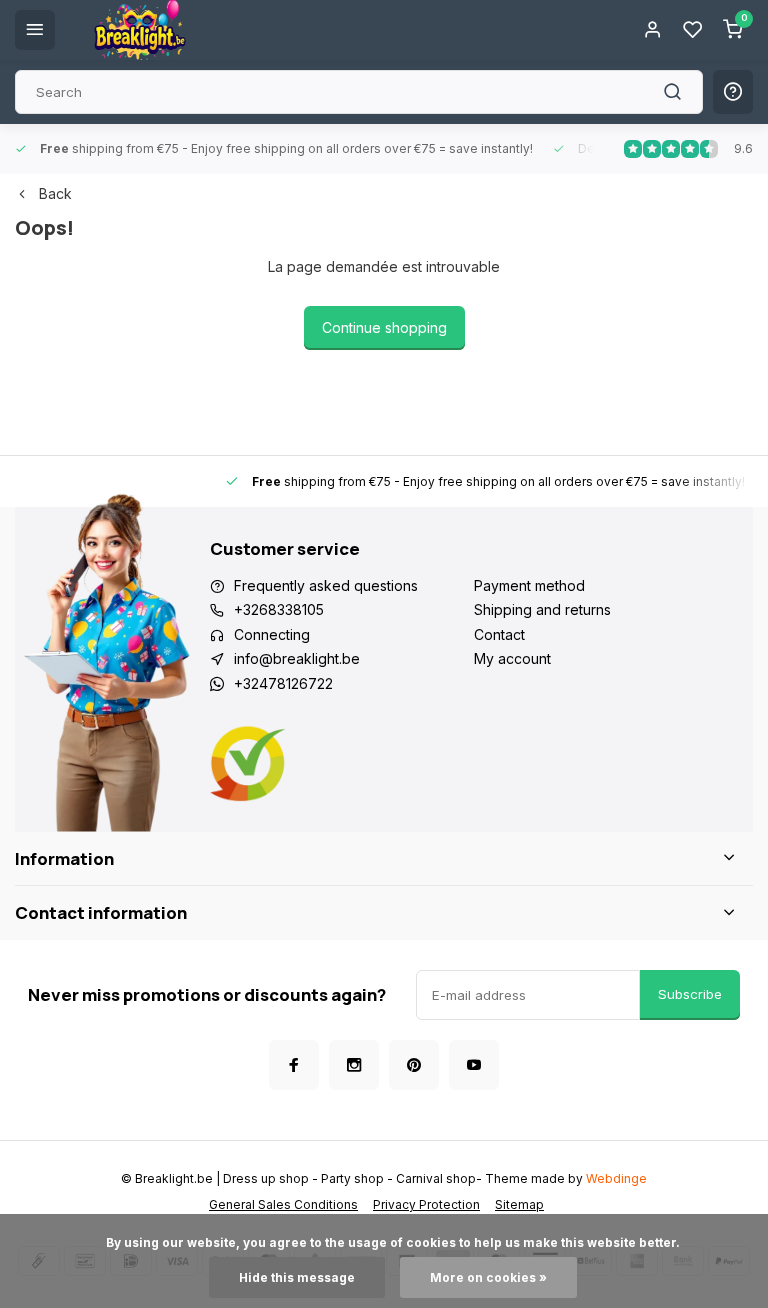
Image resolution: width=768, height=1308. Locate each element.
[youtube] (474, 1065)
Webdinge (616, 1178)
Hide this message (297, 1277)
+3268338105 (279, 609)
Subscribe (690, 994)
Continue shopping (384, 327)
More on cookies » (488, 1277)
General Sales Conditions (283, 1204)
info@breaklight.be (297, 658)
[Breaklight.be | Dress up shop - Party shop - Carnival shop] (140, 30)
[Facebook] (294, 1065)
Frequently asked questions (326, 585)
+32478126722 (283, 683)
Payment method (529, 585)
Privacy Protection (426, 1204)
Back (55, 193)
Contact (499, 634)
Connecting (272, 634)
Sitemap (519, 1204)
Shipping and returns (542, 609)
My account (512, 658)
